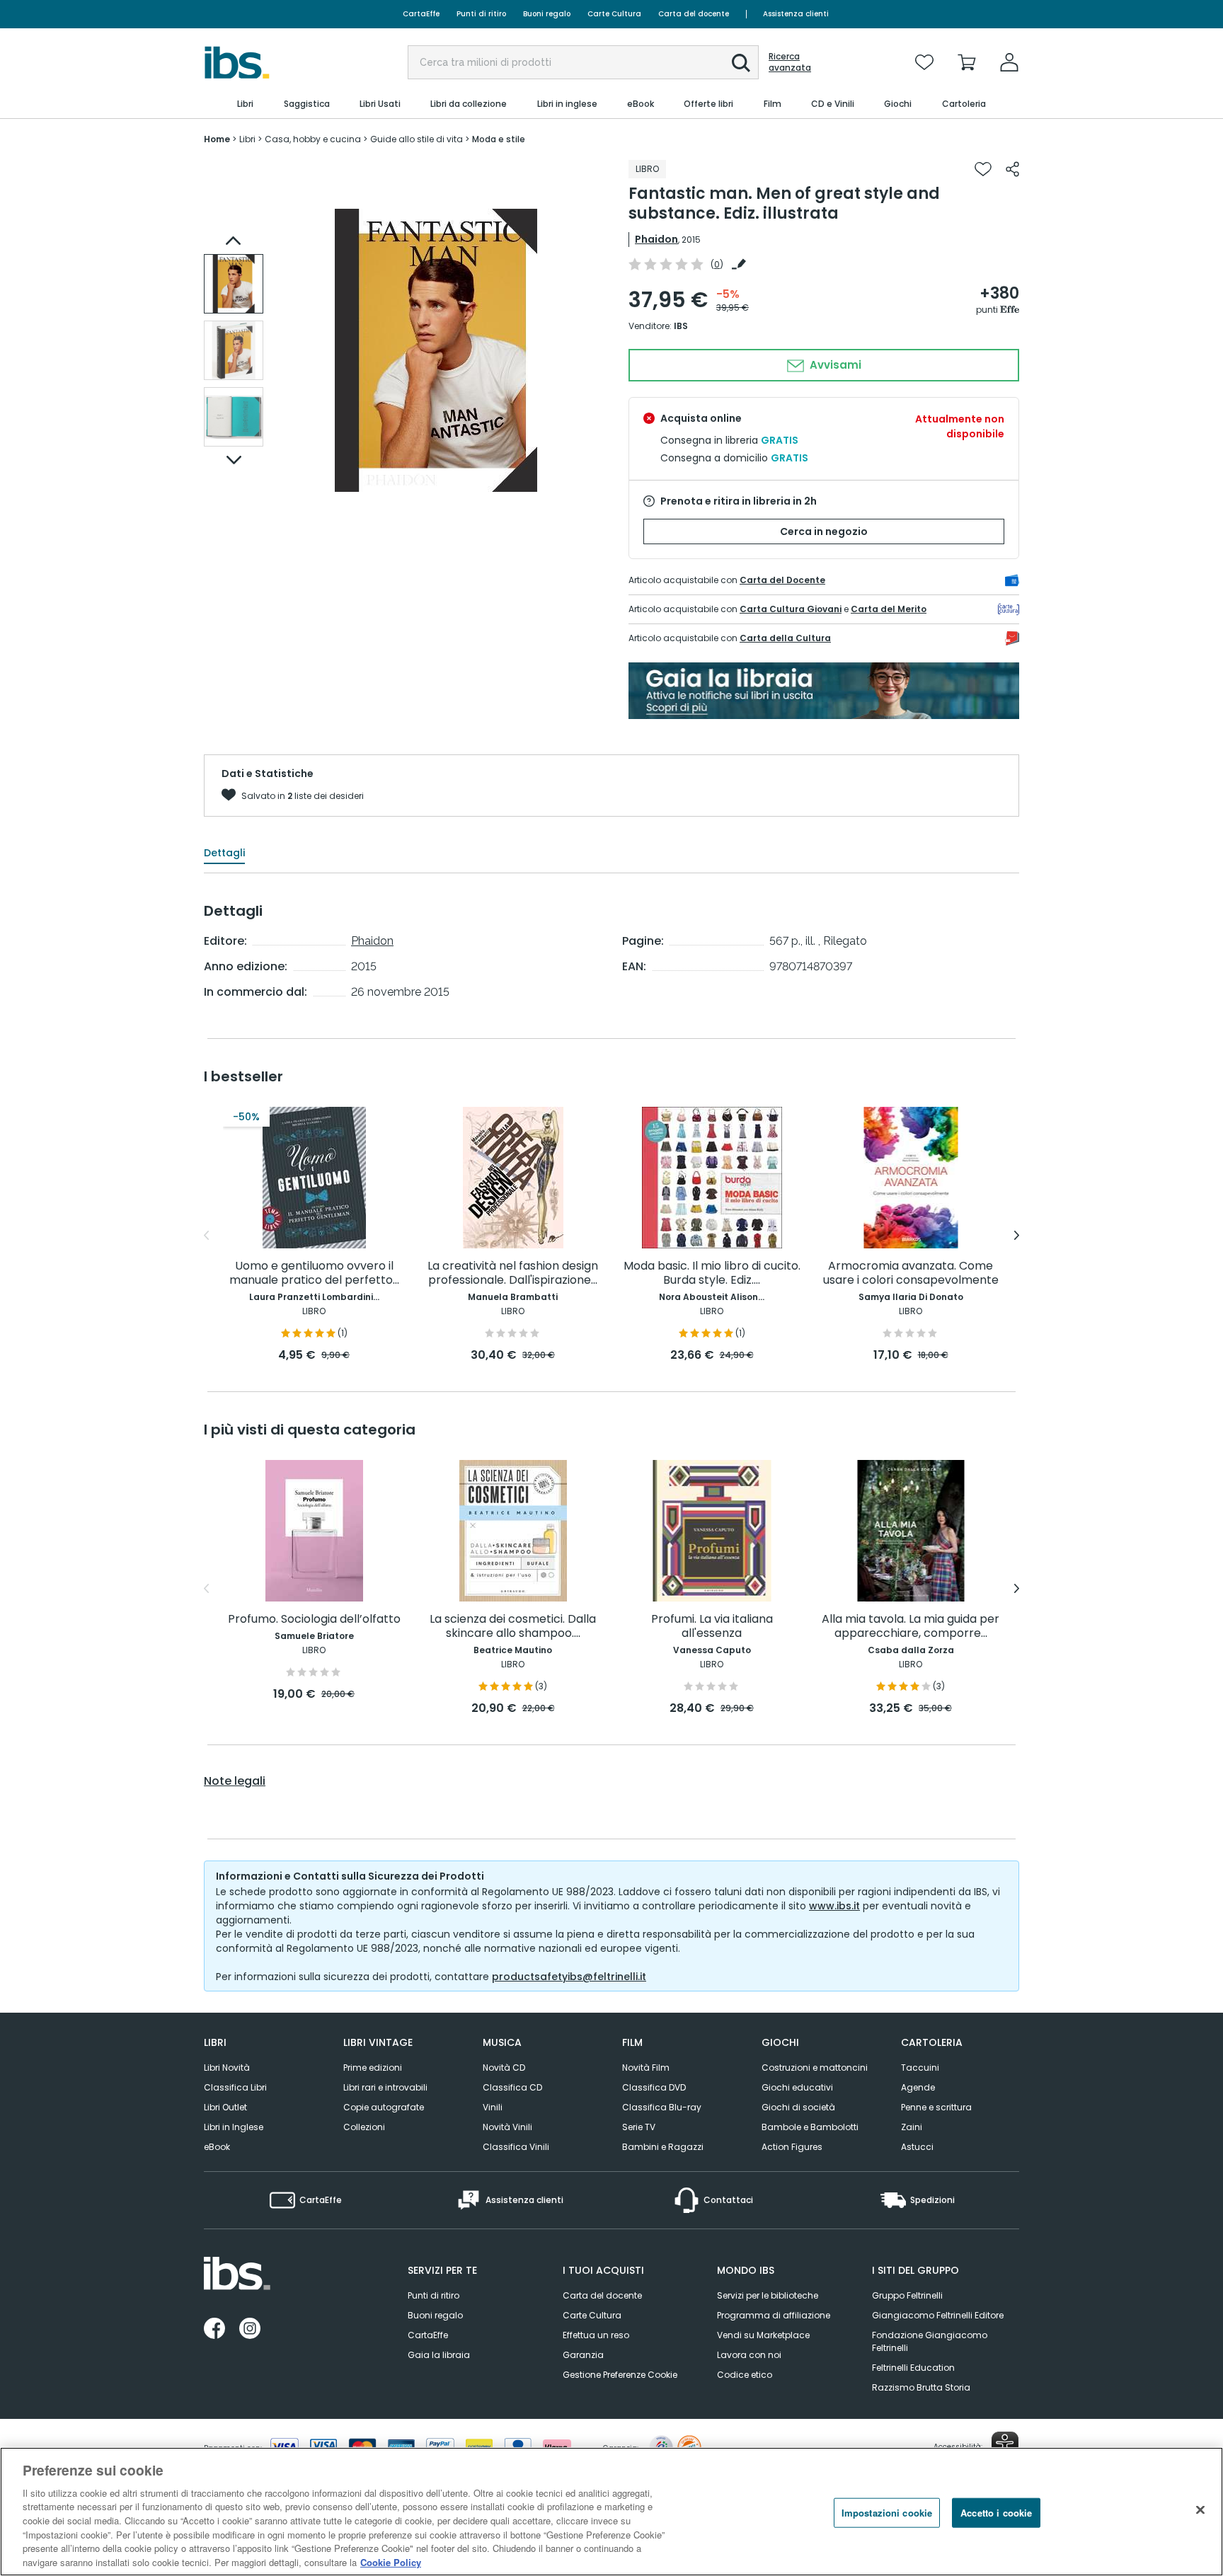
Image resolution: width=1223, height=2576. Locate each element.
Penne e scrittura (936, 2107)
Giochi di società (798, 2107)
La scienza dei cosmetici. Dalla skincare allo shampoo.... (513, 1627)
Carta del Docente (782, 580)
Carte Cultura (614, 14)
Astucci (917, 2147)
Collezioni (364, 2127)
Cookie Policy (391, 2561)
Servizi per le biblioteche (768, 2295)
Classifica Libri (235, 2087)
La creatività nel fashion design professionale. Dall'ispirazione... (513, 1273)
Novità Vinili (507, 2127)
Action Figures (792, 2147)
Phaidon (656, 239)
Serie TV (639, 2127)
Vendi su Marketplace (763, 2335)
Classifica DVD (654, 2087)
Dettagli (224, 853)
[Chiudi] (1200, 2509)
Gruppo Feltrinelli (907, 2295)
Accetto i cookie (996, 2513)
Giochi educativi (797, 2087)
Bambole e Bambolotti (810, 2127)
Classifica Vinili (516, 2147)
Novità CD (504, 2068)
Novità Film (646, 2068)
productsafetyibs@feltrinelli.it (569, 1977)
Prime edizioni (373, 2068)
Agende (918, 2087)
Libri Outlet (225, 2107)
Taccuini (920, 2068)
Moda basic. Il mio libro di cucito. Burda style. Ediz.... (712, 1273)
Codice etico (745, 2375)
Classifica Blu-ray (662, 2107)
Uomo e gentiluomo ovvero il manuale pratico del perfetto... (314, 1273)
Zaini (912, 2127)
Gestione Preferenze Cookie (620, 2375)
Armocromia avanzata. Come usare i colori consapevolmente (911, 1273)
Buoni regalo (547, 14)
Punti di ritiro (481, 14)
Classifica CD (512, 2087)
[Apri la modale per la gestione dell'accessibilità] (1005, 2445)
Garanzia (583, 2355)
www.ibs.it (834, 1906)
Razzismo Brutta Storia (921, 2387)
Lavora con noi (749, 2355)
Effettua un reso (596, 2335)
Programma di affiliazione (774, 2315)
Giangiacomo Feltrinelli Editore (938, 2315)
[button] (741, 63)
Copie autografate (384, 2107)
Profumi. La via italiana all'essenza (712, 1627)
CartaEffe (421, 14)
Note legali (235, 1781)
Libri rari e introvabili (385, 2087)
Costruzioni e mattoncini (815, 2068)
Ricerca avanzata (790, 62)
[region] (611, 2512)
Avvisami (834, 365)
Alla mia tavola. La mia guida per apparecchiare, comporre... (911, 1627)
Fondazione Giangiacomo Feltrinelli (930, 2341)
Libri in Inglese (234, 2127)
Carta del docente (694, 14)
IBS (681, 326)
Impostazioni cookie (887, 2513)
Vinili (493, 2107)
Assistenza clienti (796, 14)
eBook (217, 2147)
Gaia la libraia (439, 2355)
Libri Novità (227, 2068)
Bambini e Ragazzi (663, 2147)
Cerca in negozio (824, 531)
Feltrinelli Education (913, 2368)
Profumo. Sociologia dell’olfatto (314, 1620)
